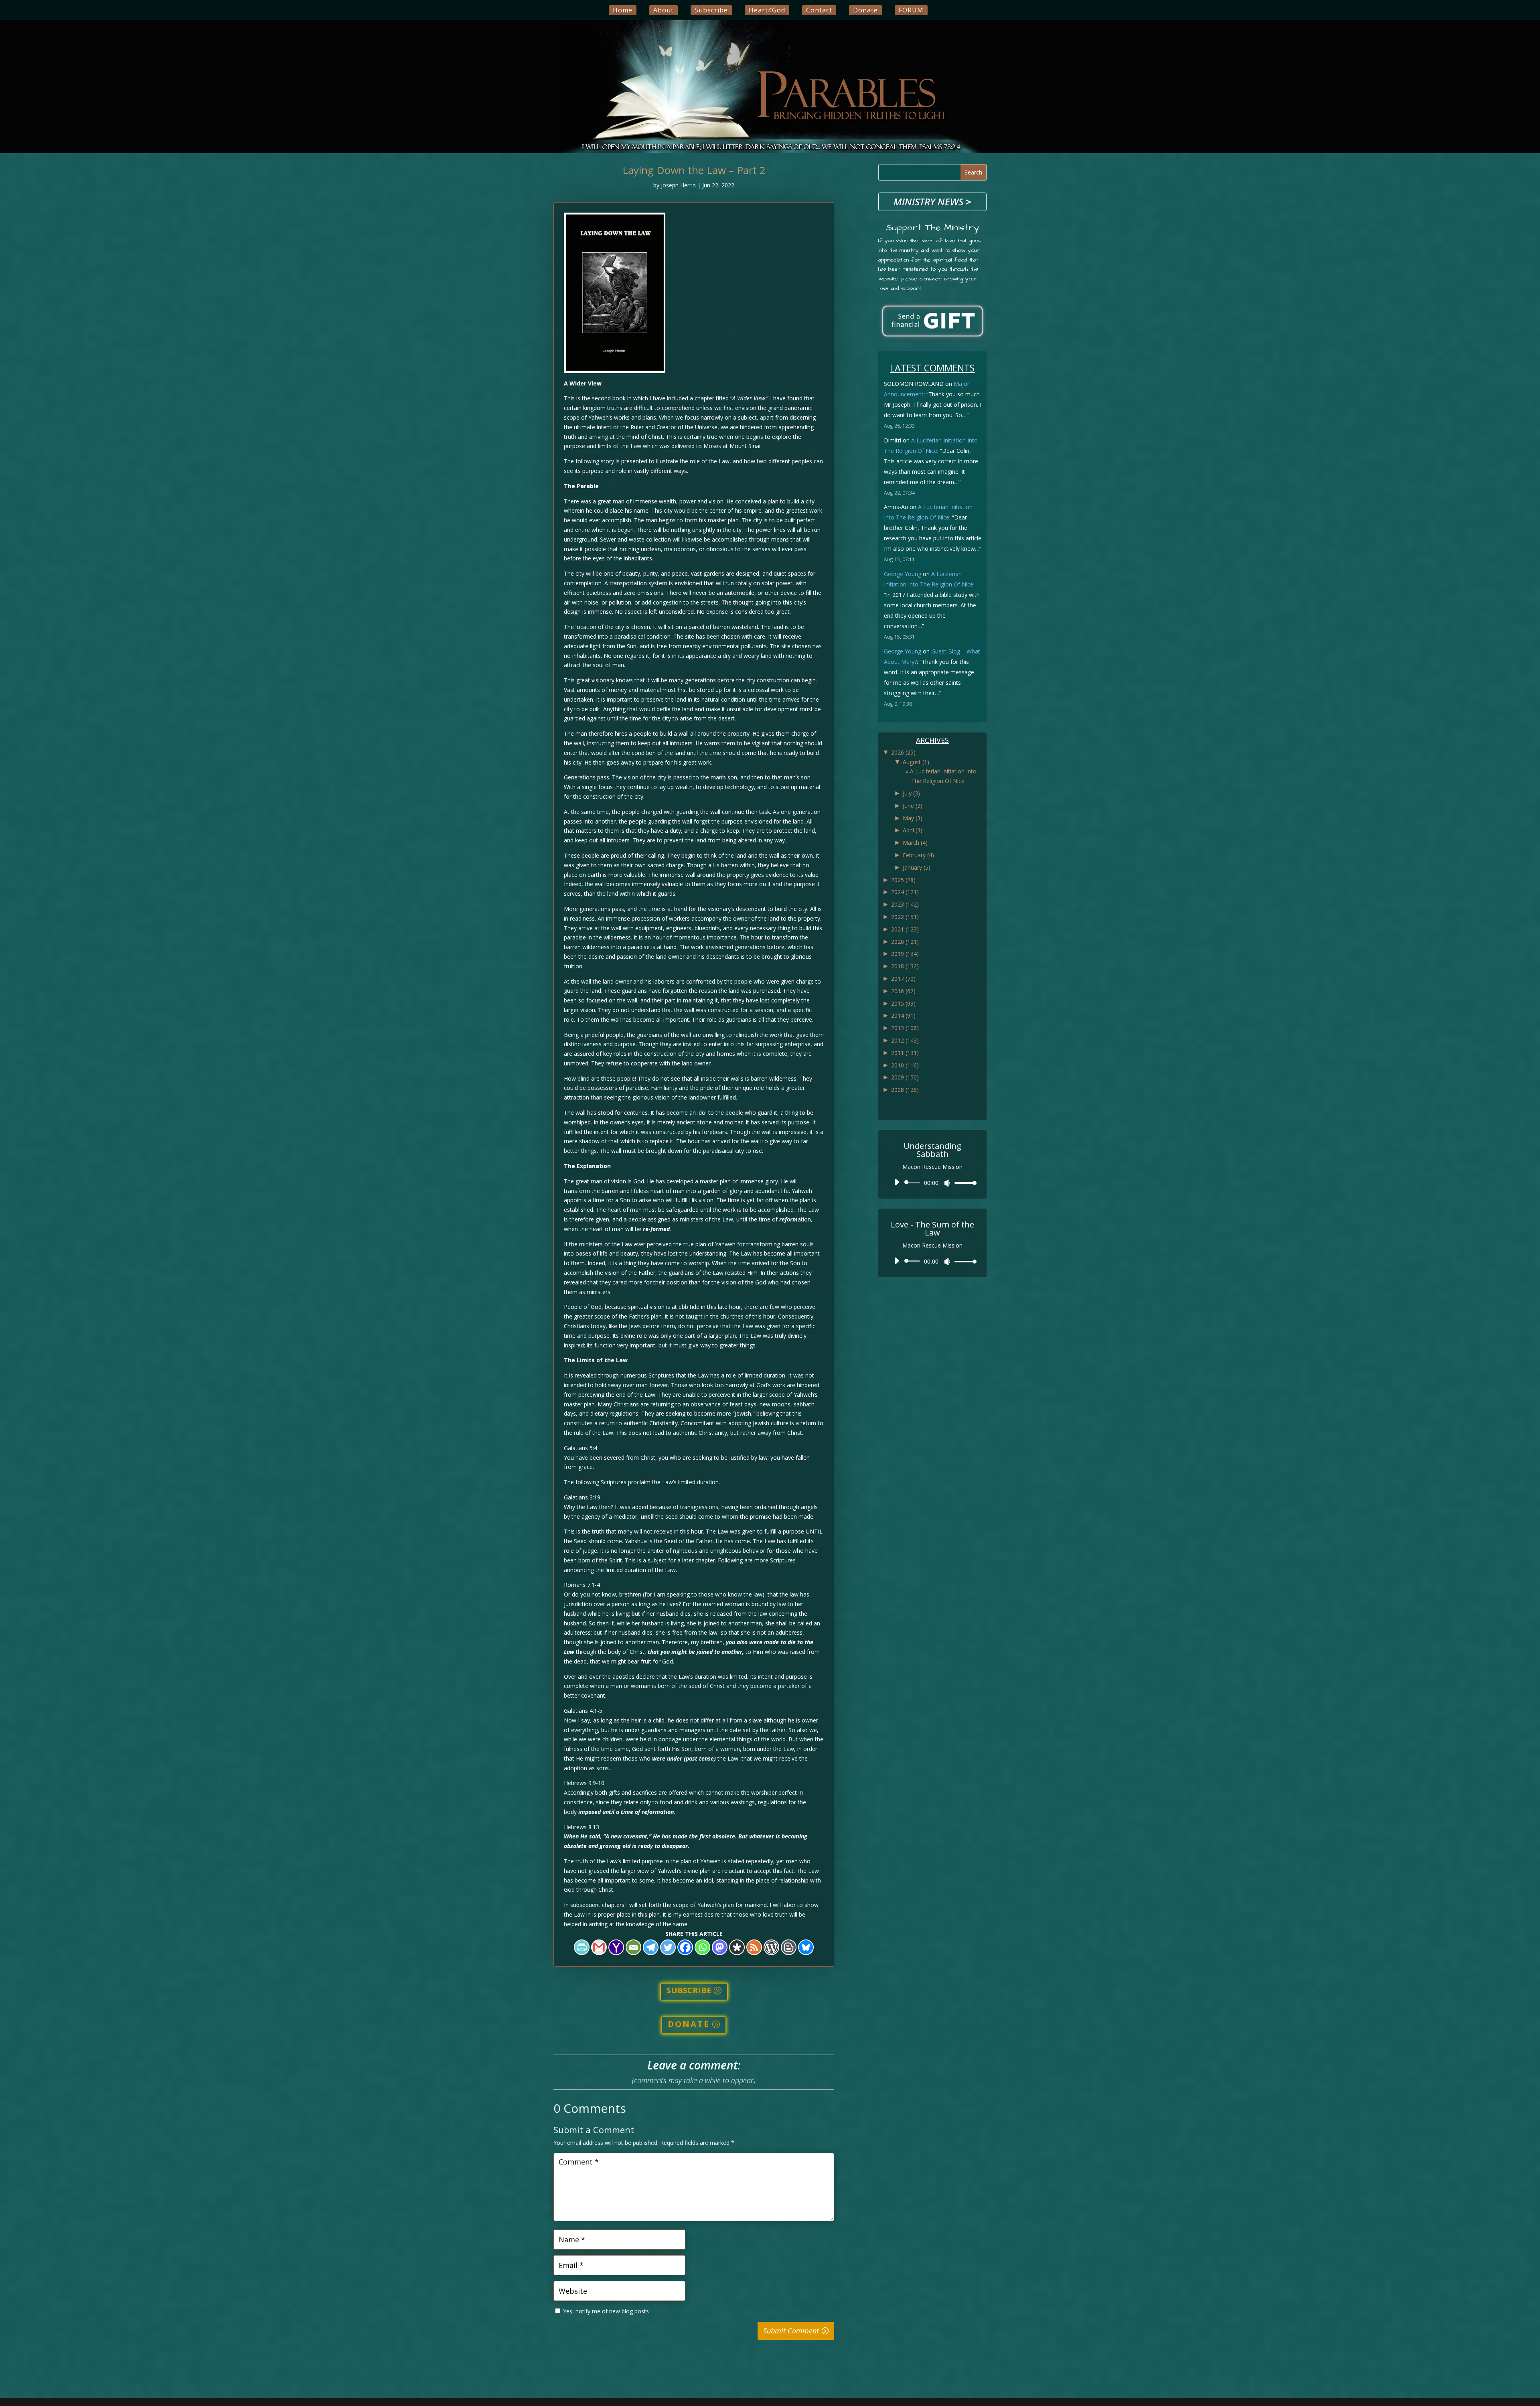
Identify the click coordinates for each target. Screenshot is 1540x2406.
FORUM (911, 10)
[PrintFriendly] (582, 1947)
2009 (905, 1077)
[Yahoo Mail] (616, 1947)
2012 (905, 1040)
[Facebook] (685, 1947)
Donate (865, 10)
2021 (905, 929)
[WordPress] (771, 1947)
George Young (903, 574)
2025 (903, 880)
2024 (905, 892)
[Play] (897, 1182)
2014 (903, 1015)
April (913, 830)
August (916, 762)
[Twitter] (668, 1947)
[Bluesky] (806, 1947)
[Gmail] (599, 1947)
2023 (905, 904)
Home (623, 10)
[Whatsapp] (702, 1947)
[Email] (633, 1947)
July (911, 793)
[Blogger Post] (789, 1947)
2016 (903, 991)
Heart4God (767, 10)
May (913, 818)
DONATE (689, 2024)
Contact (819, 10)
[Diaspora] (737, 1947)
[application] (932, 1183)
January (917, 867)
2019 (905, 954)
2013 (905, 1028)
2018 (905, 966)
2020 (905, 942)
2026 (903, 752)
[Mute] (947, 1183)
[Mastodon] (720, 1947)
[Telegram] (651, 1947)
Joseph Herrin (678, 185)
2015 (903, 1003)
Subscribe (711, 10)
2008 (905, 1090)
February (918, 855)
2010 (905, 1065)
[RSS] (754, 1947)
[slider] (963, 1183)
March (915, 843)
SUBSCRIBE (689, 1990)
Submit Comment (791, 2331)
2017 (903, 979)
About (664, 10)
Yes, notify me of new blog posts (605, 2311)
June (913, 806)
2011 (905, 1053)
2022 (905, 917)
